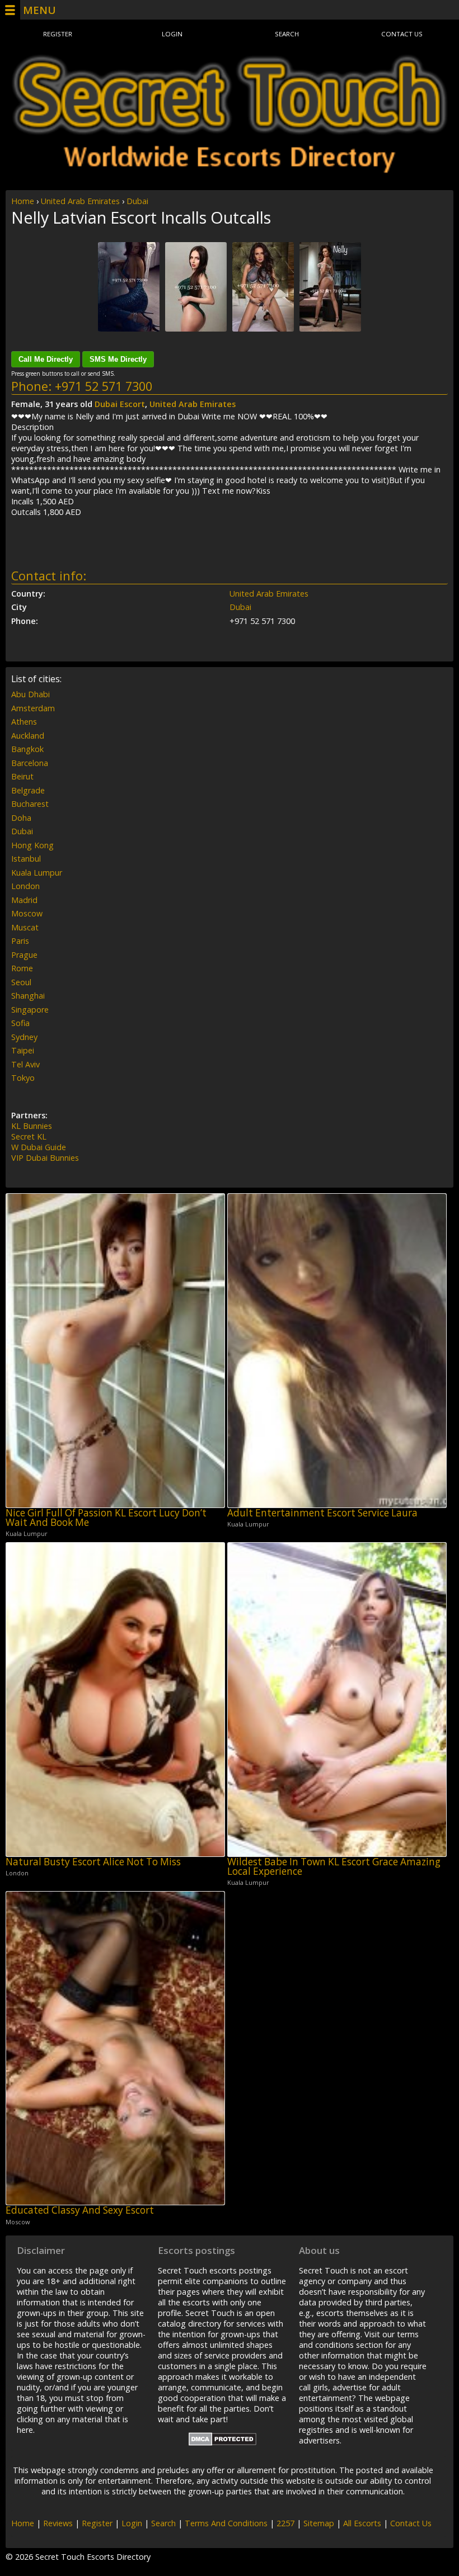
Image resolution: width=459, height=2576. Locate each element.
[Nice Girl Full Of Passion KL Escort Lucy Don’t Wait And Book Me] (115, 1351)
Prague (24, 955)
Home (23, 201)
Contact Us (402, 34)
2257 (285, 2523)
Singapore (30, 1010)
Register (58, 34)
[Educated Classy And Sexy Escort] (115, 2048)
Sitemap (319, 2523)
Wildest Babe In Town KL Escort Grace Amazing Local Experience (334, 1867)
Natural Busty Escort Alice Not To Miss (93, 1862)
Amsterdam (33, 708)
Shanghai (28, 996)
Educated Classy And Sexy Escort (80, 2210)
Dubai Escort (120, 404)
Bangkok (27, 749)
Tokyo (23, 1078)
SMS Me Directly (118, 359)
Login (172, 34)
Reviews (58, 2523)
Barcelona (30, 763)
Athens (24, 722)
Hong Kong (32, 845)
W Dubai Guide (39, 1147)
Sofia (20, 1023)
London (25, 886)
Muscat (25, 927)
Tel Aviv (25, 1064)
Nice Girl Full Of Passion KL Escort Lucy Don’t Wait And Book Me (106, 1518)
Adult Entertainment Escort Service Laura (322, 1513)
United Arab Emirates (80, 201)
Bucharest (30, 804)
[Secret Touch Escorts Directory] (230, 114)
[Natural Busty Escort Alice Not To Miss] (115, 1700)
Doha (21, 818)
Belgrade (28, 790)
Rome (22, 968)
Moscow (27, 913)
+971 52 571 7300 (104, 386)
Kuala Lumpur (37, 873)
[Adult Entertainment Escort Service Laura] (337, 1351)
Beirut (22, 776)
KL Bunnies (32, 1126)
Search (287, 34)
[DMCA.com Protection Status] (223, 2443)
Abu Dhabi (31, 694)
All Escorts (362, 2523)
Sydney (24, 1037)
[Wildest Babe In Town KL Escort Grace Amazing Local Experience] (337, 1700)
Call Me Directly (46, 359)
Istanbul (26, 859)
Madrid (24, 900)
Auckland (28, 736)
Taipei (23, 1050)
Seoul (21, 982)
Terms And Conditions (226, 2523)
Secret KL (29, 1136)
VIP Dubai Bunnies (45, 1158)
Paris (20, 941)
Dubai (137, 201)
